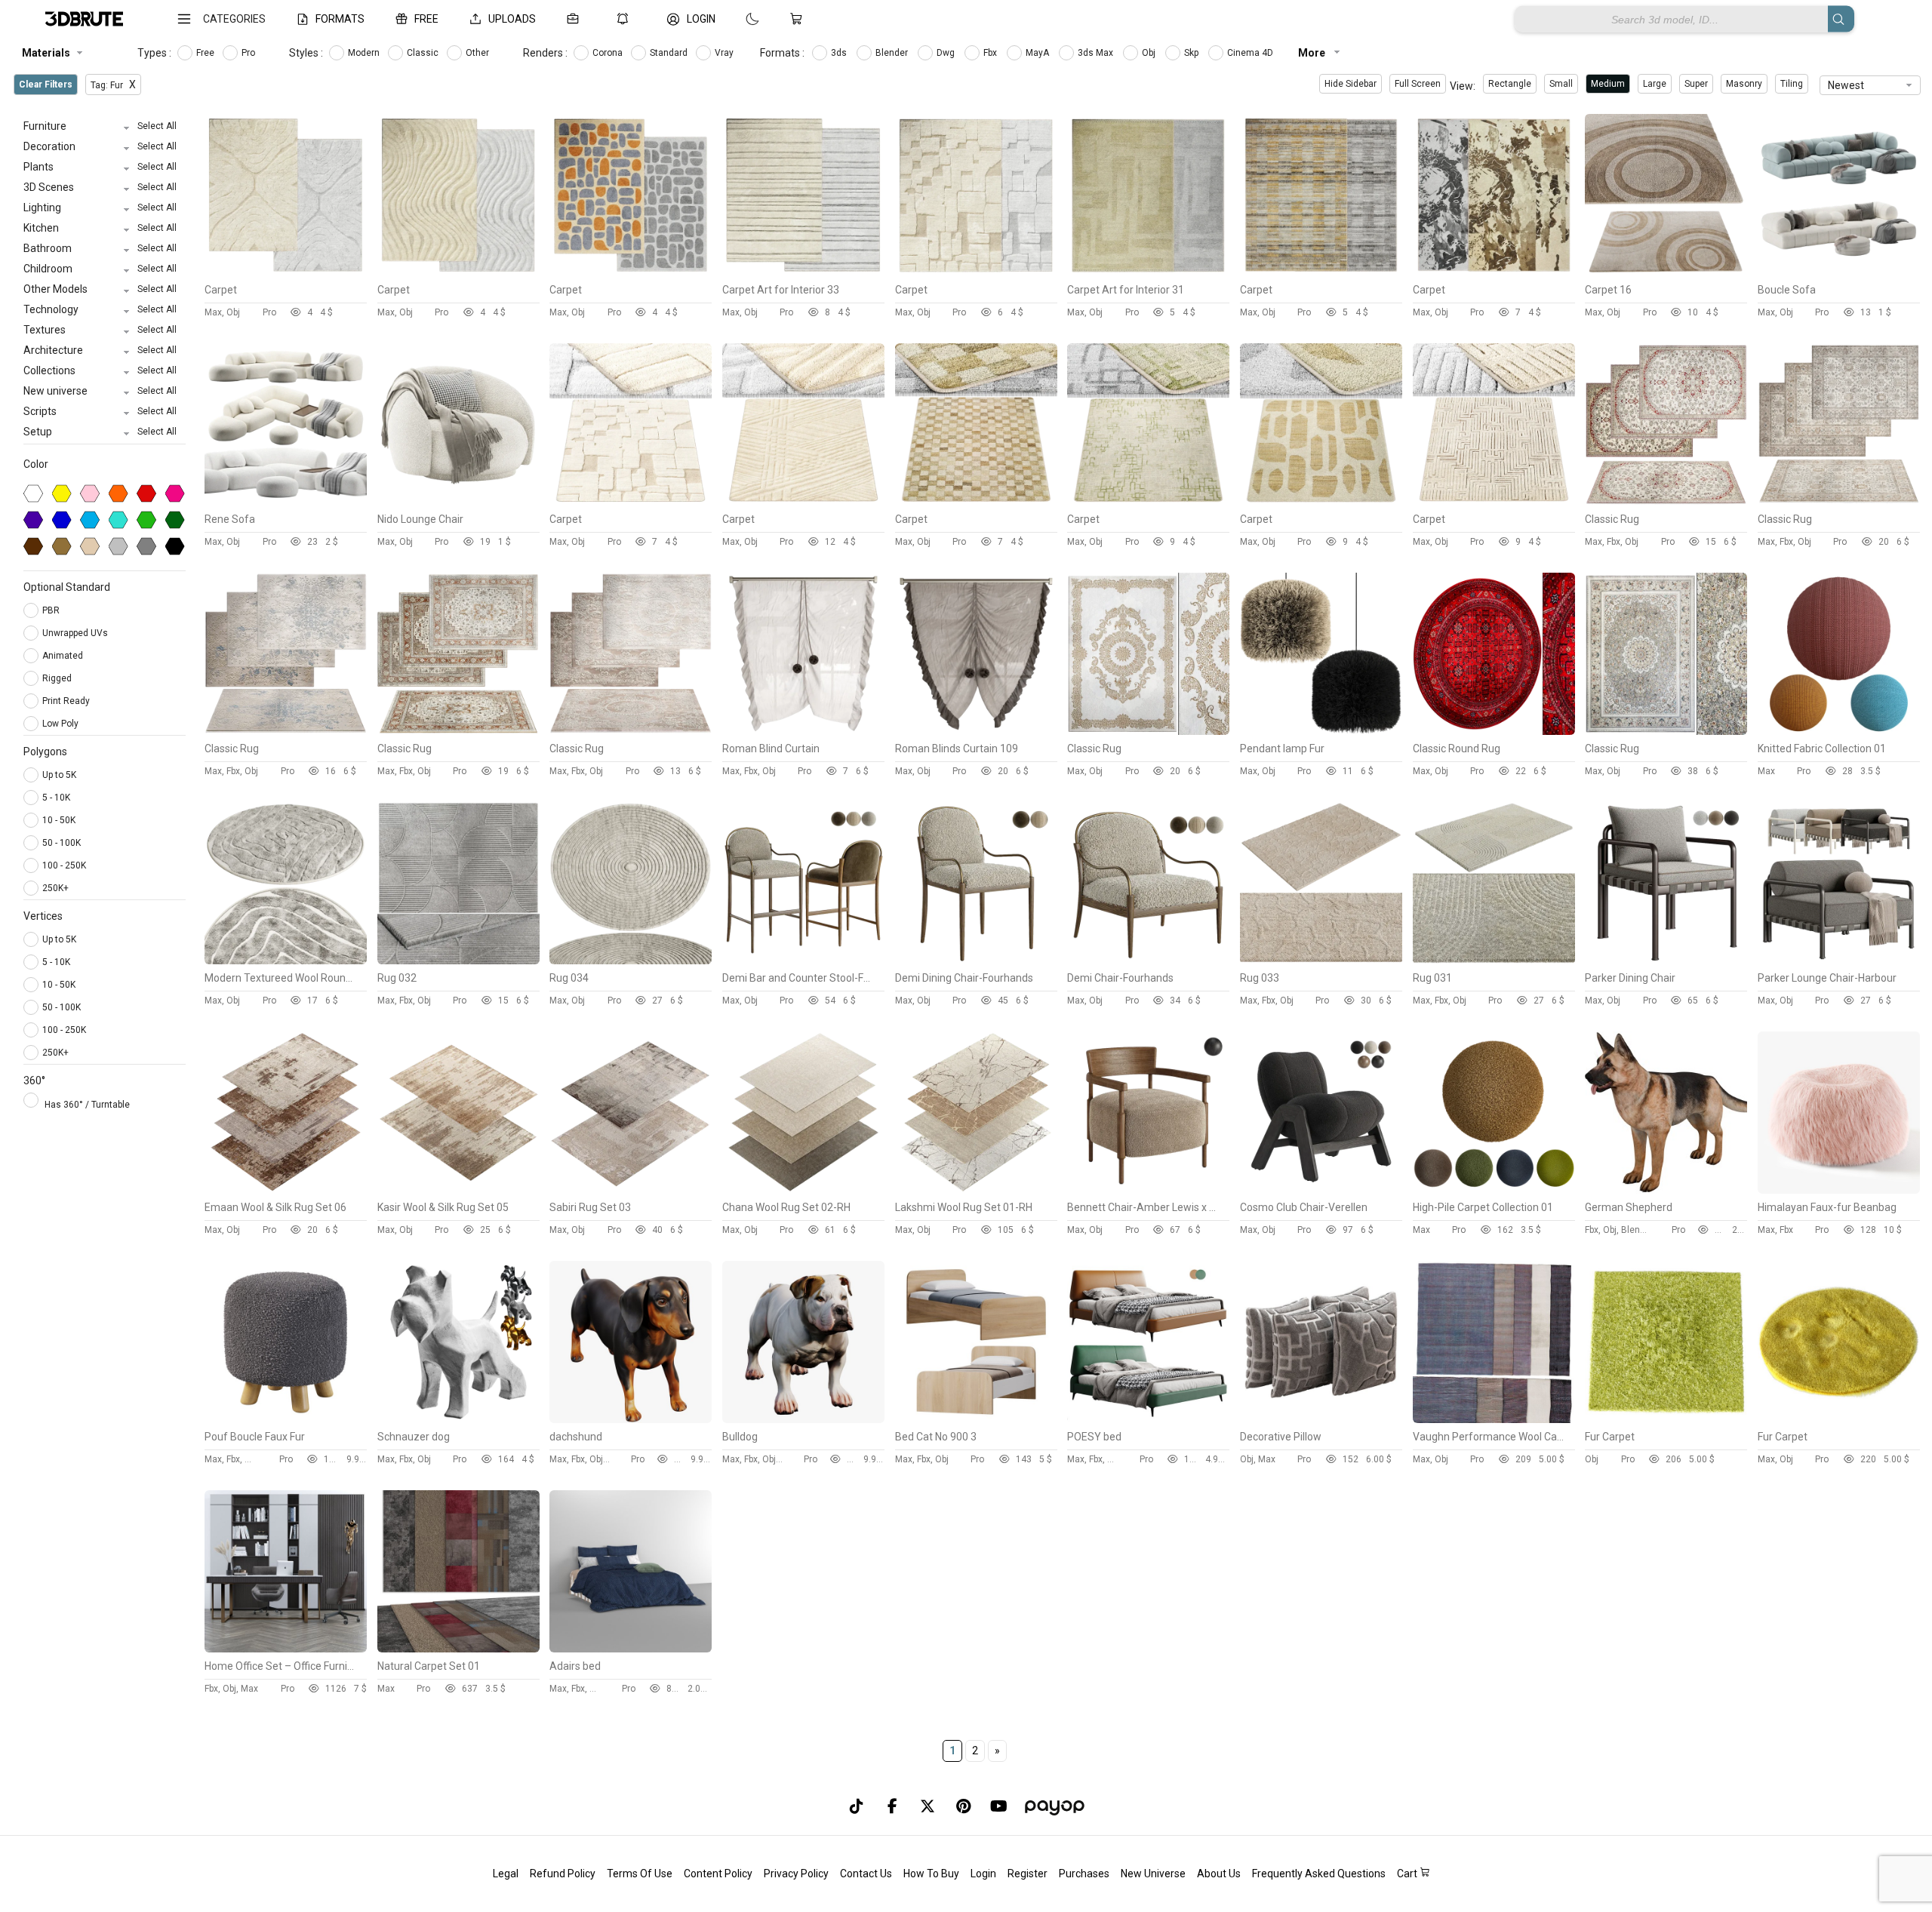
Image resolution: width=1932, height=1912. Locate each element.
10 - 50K (59, 820)
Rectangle (1510, 84)
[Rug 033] (1321, 961)
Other (478, 53)
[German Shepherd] (1666, 1190)
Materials (46, 53)
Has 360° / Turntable (87, 1105)
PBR (52, 610)
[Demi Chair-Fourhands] (1148, 961)
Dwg (947, 53)
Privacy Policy (796, 1874)
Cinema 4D (1251, 53)
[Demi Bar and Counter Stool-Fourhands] (803, 961)
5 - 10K (56, 798)
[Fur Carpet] (1666, 1419)
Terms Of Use (640, 1874)
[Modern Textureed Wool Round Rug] (286, 961)
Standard (670, 53)
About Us (1219, 1874)
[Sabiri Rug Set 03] (631, 1190)
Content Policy (718, 1874)
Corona (609, 53)
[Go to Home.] (84, 19)
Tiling (1792, 84)
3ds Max (1097, 53)
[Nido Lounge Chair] (458, 502)
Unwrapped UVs (76, 633)
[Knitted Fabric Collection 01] (1839, 731)
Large (1655, 84)
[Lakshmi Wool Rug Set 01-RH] (976, 1190)
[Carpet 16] (1666, 272)
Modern (365, 53)
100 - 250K (64, 865)
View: (1463, 86)
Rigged (58, 678)
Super (1696, 84)
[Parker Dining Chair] (1666, 961)
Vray (725, 53)
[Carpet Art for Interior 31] (1148, 272)
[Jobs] (576, 19)
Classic (424, 53)
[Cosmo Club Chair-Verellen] (1321, 1190)
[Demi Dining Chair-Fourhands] (976, 961)
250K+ (55, 888)
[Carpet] (286, 272)
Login (983, 1874)
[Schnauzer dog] (458, 1419)
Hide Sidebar (1351, 84)
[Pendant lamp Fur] (1321, 731)
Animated (64, 656)
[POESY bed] (1148, 1419)
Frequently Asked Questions (1319, 1874)
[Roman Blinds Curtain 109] (976, 731)
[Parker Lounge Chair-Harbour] (1839, 961)
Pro (249, 53)
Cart (1408, 1874)
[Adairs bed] (631, 1649)
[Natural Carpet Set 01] (458, 1649)
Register (1028, 1874)
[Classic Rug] (1666, 502)
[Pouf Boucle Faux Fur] (286, 1419)
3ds (840, 53)
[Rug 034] (631, 961)
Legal (506, 1874)
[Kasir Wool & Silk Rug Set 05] (458, 1190)
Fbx (991, 53)
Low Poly (62, 724)
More (1313, 53)
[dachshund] (631, 1419)
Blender (893, 53)
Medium (1608, 84)
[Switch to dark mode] (737, 19)
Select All (157, 126)
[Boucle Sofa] (1839, 272)
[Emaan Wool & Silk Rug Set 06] (286, 1190)
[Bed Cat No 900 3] (976, 1419)
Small (1561, 84)
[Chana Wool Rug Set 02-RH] (803, 1190)
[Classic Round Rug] (1494, 731)
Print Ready (67, 701)
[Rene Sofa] (286, 502)
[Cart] (799, 19)
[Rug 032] (458, 961)
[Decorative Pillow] (1321, 1419)
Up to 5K (59, 775)
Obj (1150, 53)
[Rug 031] (1494, 961)
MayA (1038, 53)
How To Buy (931, 1874)
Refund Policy (563, 1874)
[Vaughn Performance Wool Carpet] (1494, 1419)
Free (206, 53)
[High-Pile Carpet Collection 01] (1494, 1190)
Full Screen (1418, 84)
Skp (1192, 53)
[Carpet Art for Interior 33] (803, 272)
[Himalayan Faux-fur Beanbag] (1839, 1190)
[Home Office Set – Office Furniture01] (286, 1649)
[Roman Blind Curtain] (803, 731)
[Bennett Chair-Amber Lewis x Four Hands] (1148, 1190)
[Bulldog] (803, 1419)
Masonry (1744, 84)
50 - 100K (62, 843)
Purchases (1084, 1874)
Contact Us (866, 1874)
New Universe (1153, 1874)
